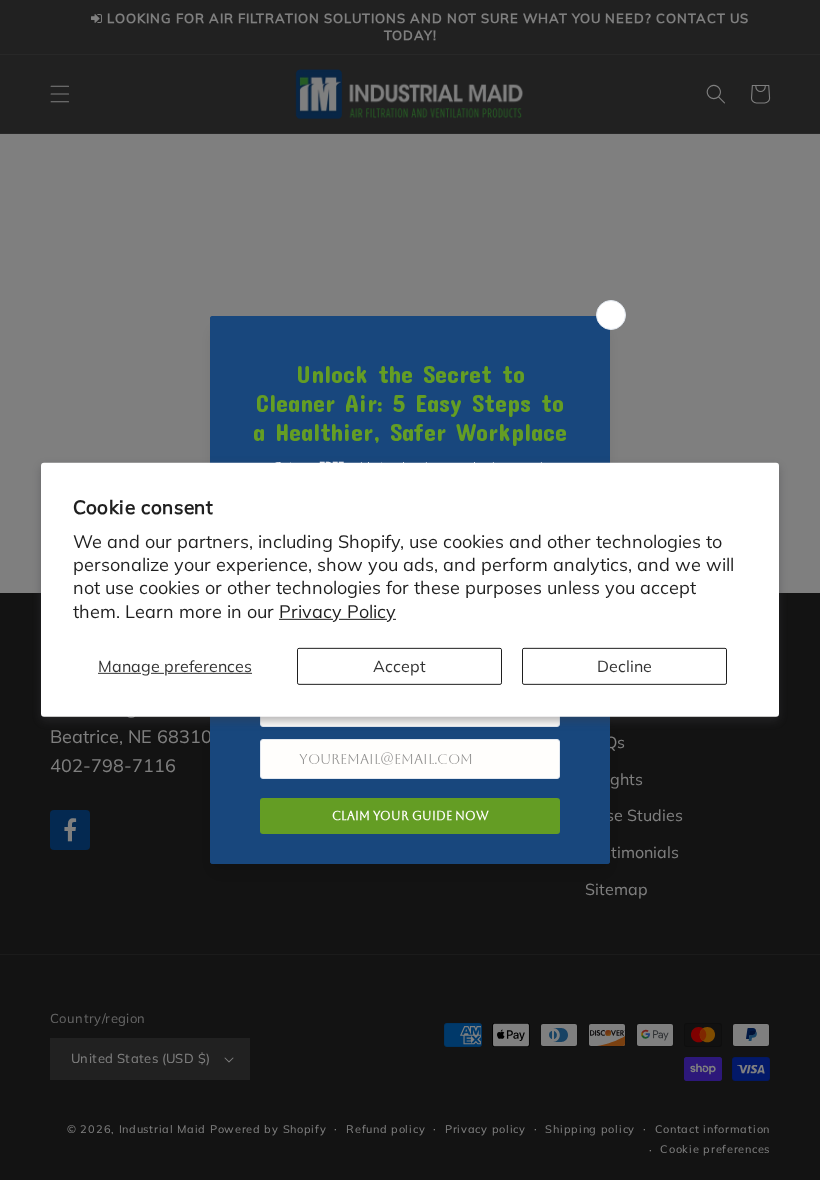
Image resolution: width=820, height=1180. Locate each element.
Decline (624, 666)
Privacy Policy (337, 611)
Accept (399, 666)
